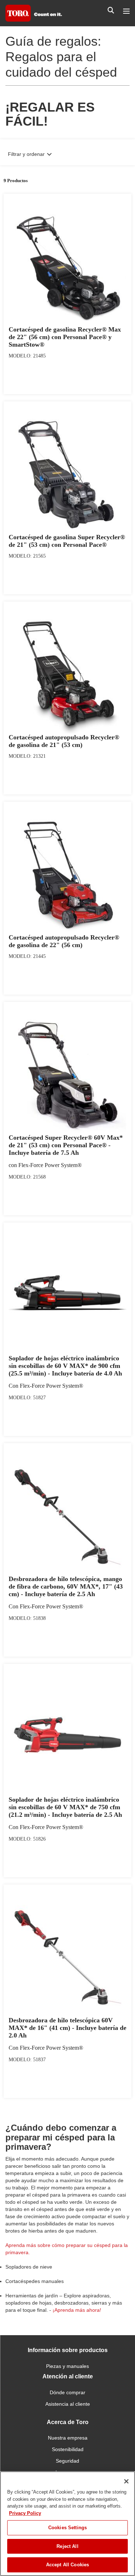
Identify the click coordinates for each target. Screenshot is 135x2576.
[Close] (126, 2481)
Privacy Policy (25, 2513)
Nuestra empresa (68, 2438)
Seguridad (67, 2461)
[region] (67, 2524)
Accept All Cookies (67, 2565)
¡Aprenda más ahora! (77, 2310)
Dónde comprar (67, 2392)
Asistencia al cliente (68, 2404)
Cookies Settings (67, 2528)
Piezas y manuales (67, 2366)
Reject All (67, 2546)
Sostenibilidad (68, 2449)
